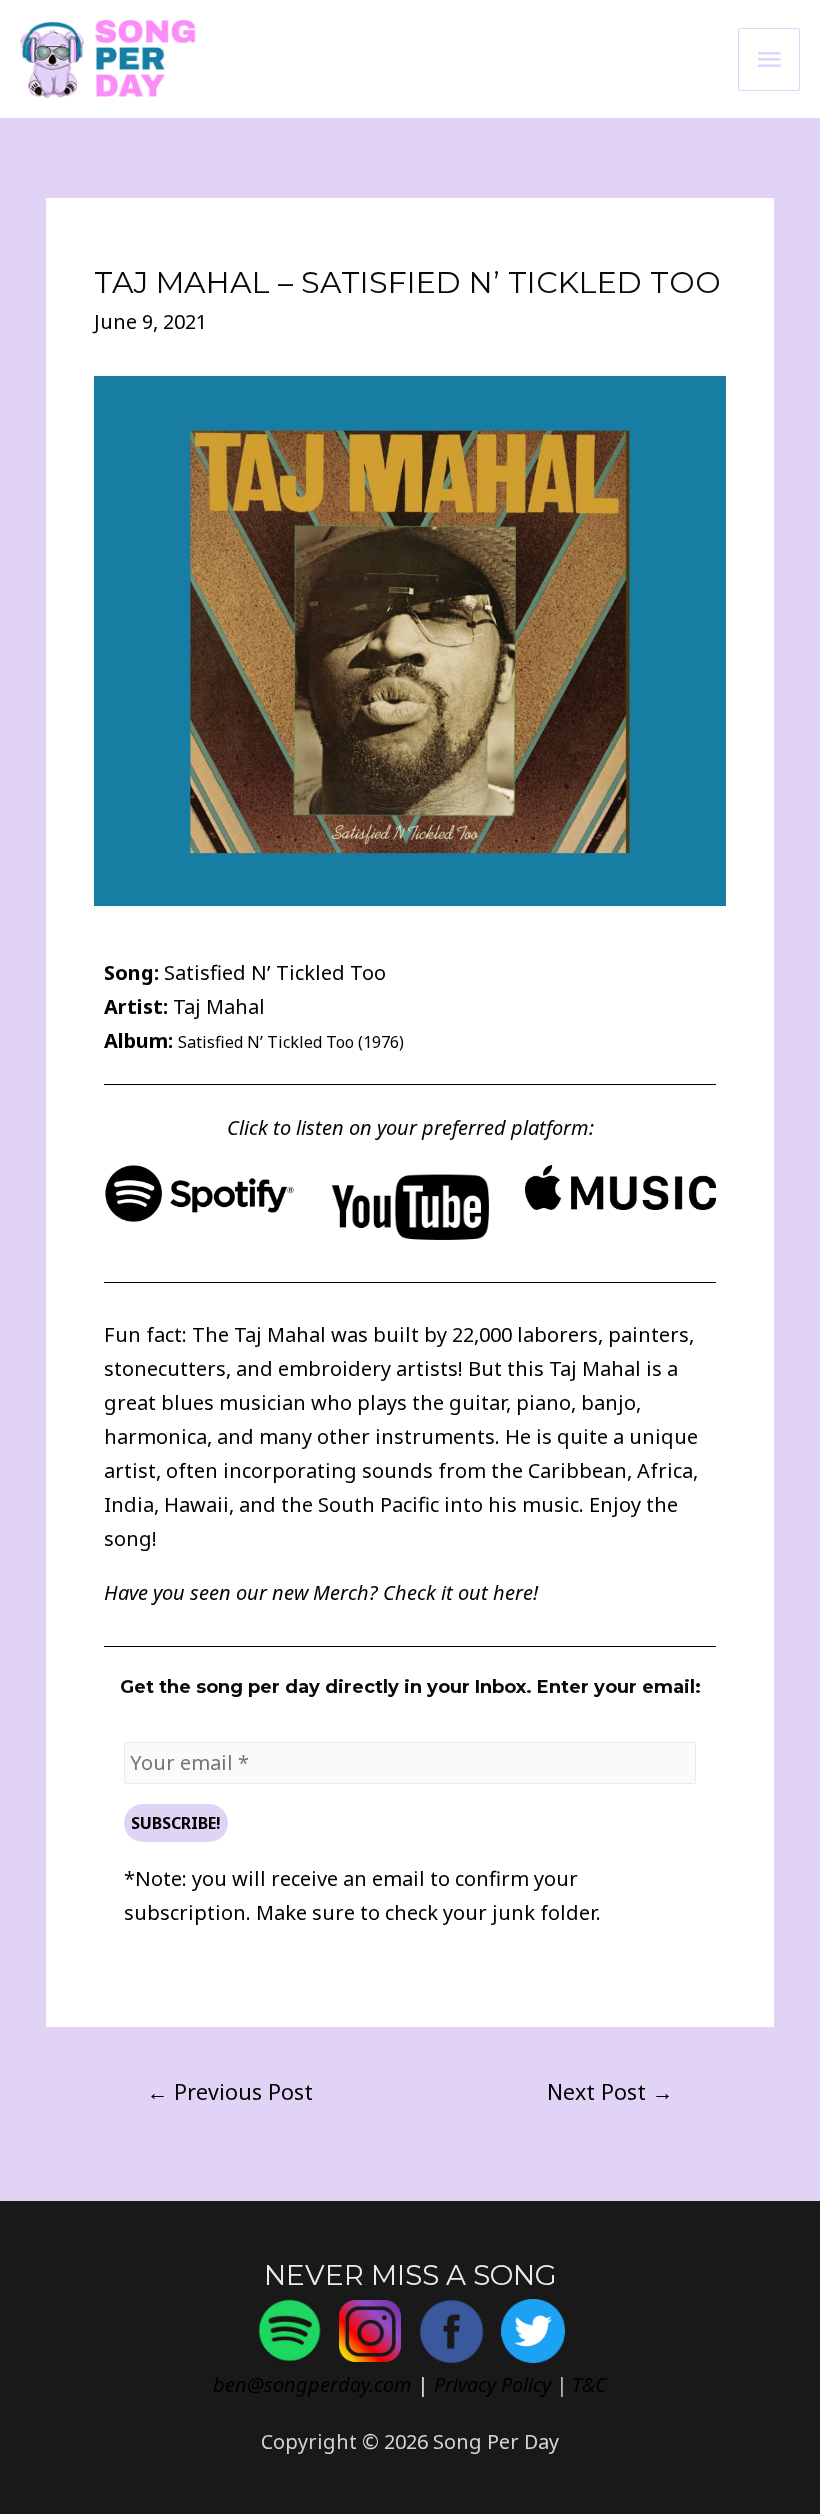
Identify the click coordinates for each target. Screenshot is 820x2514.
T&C (589, 2384)
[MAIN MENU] (769, 59)
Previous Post (230, 2091)
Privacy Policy (492, 2384)
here (513, 1592)
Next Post (610, 2091)
